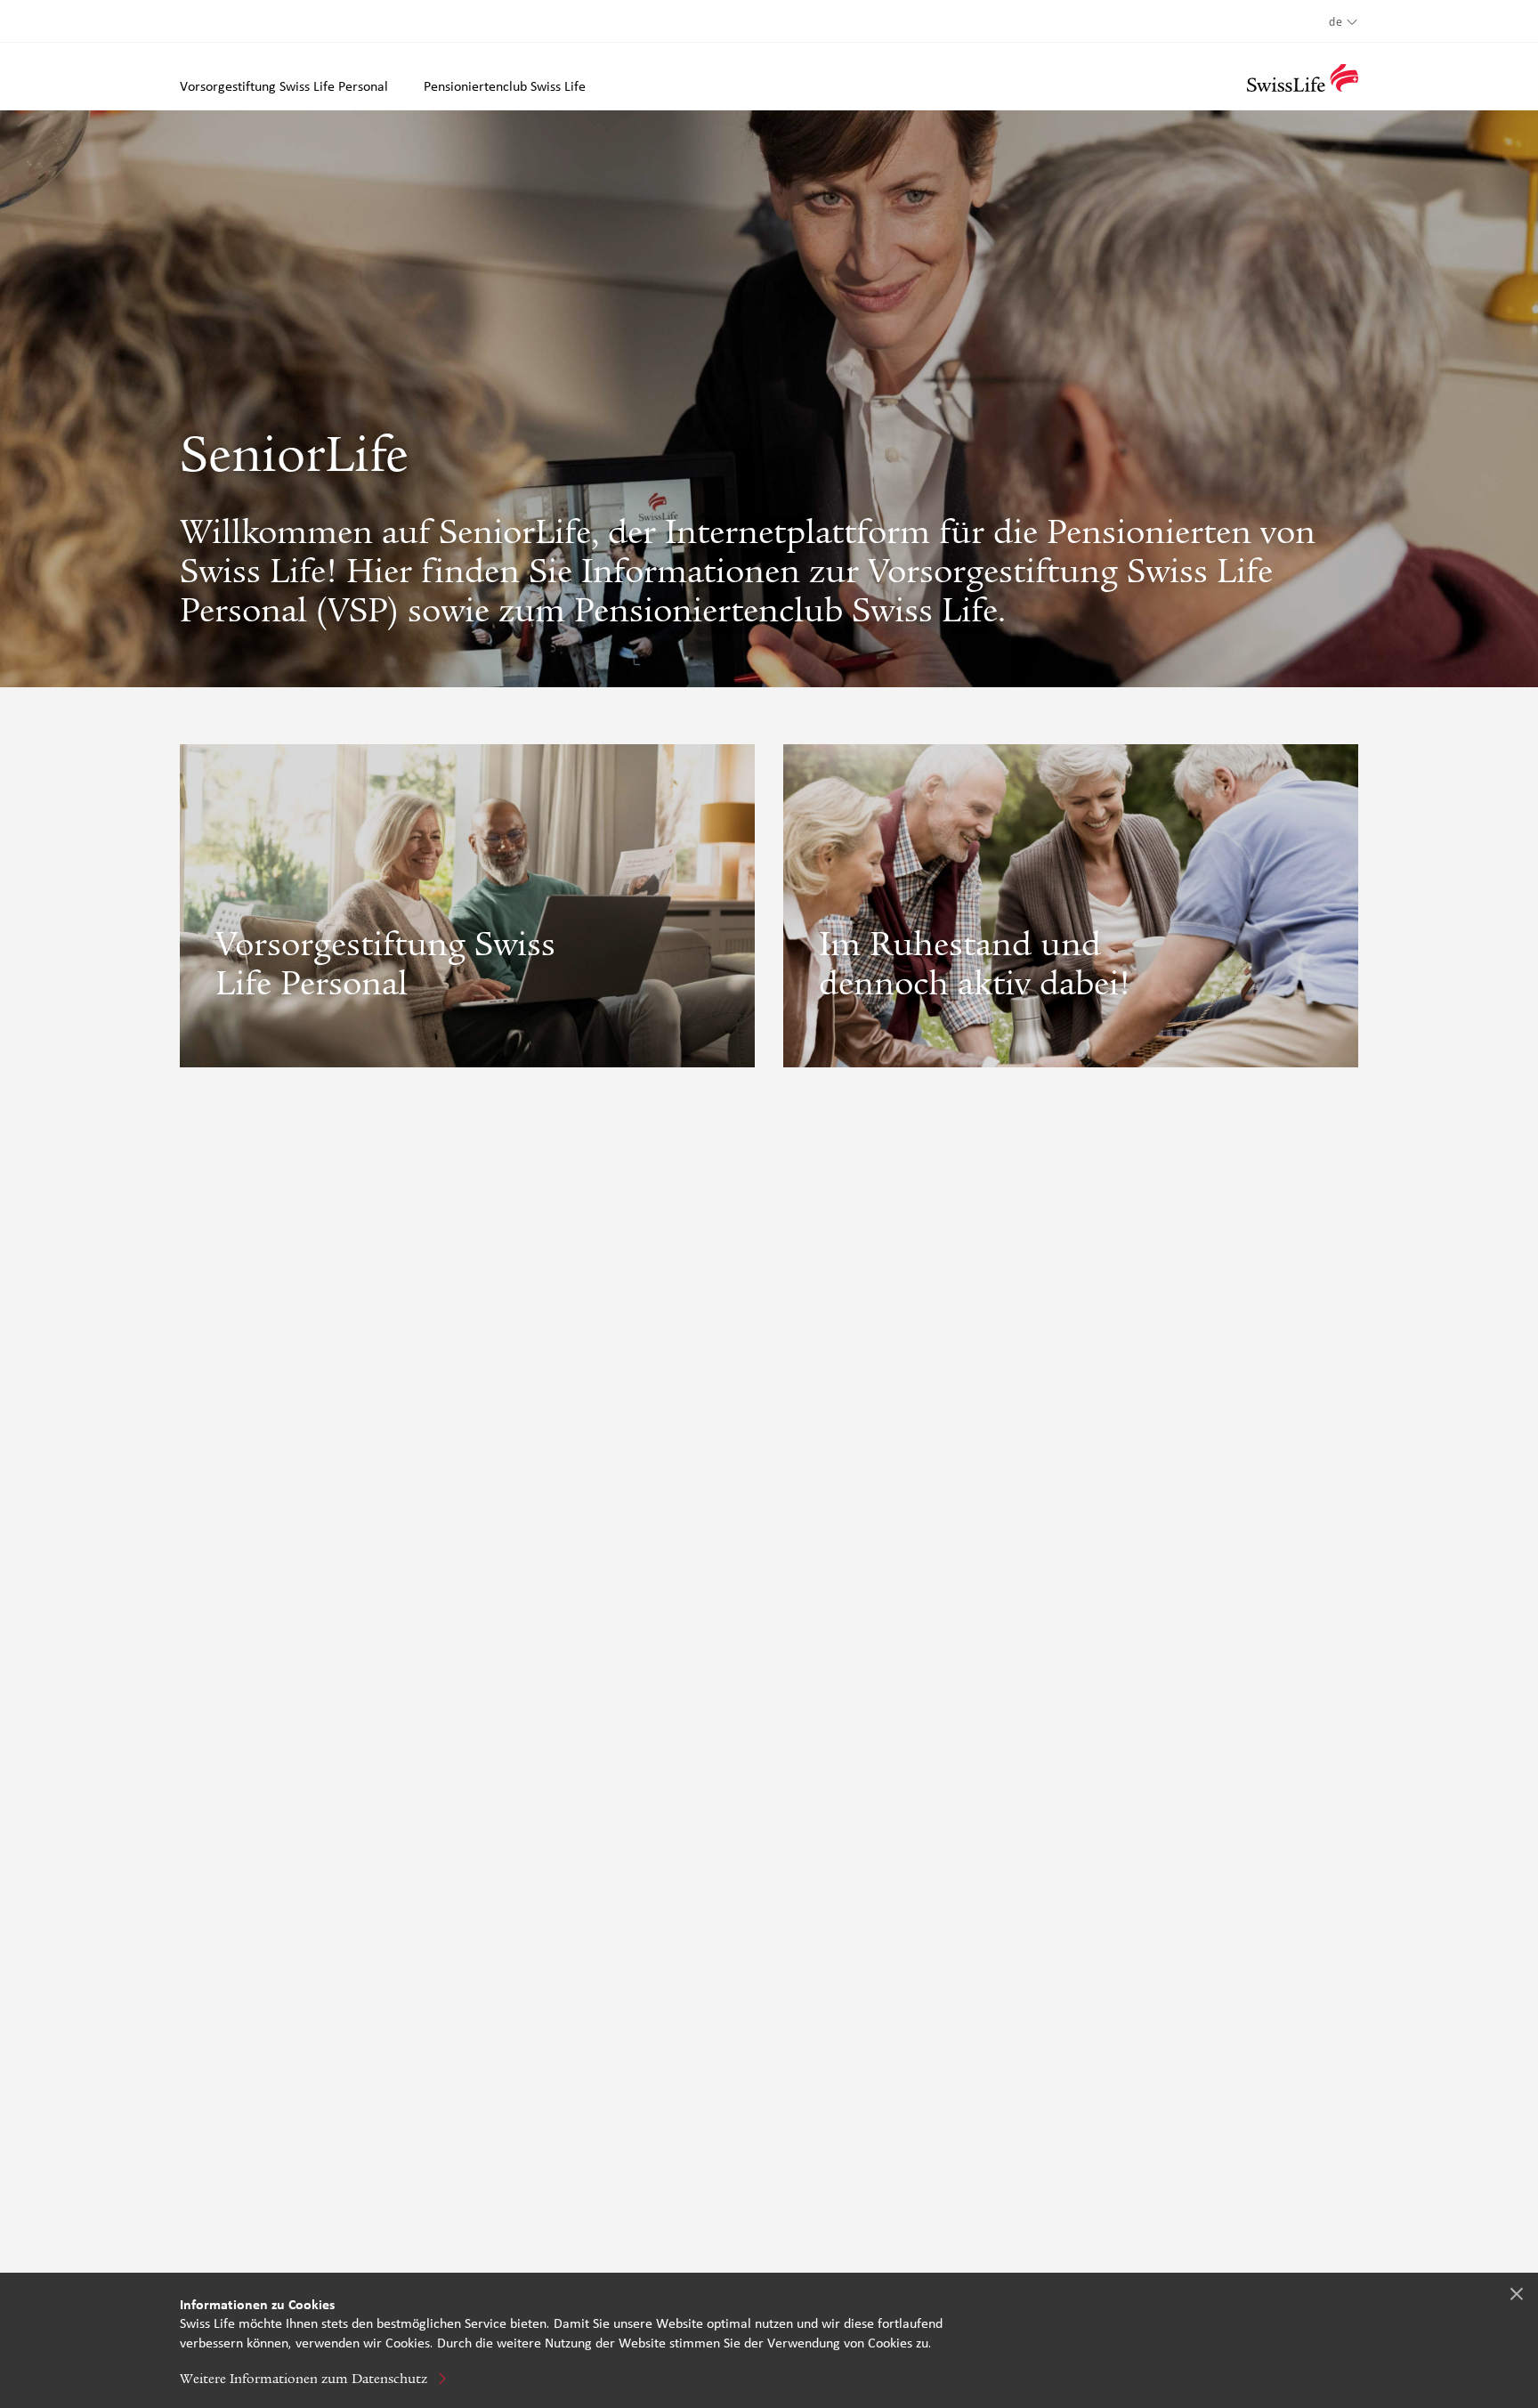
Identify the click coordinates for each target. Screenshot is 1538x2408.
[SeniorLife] (1303, 78)
